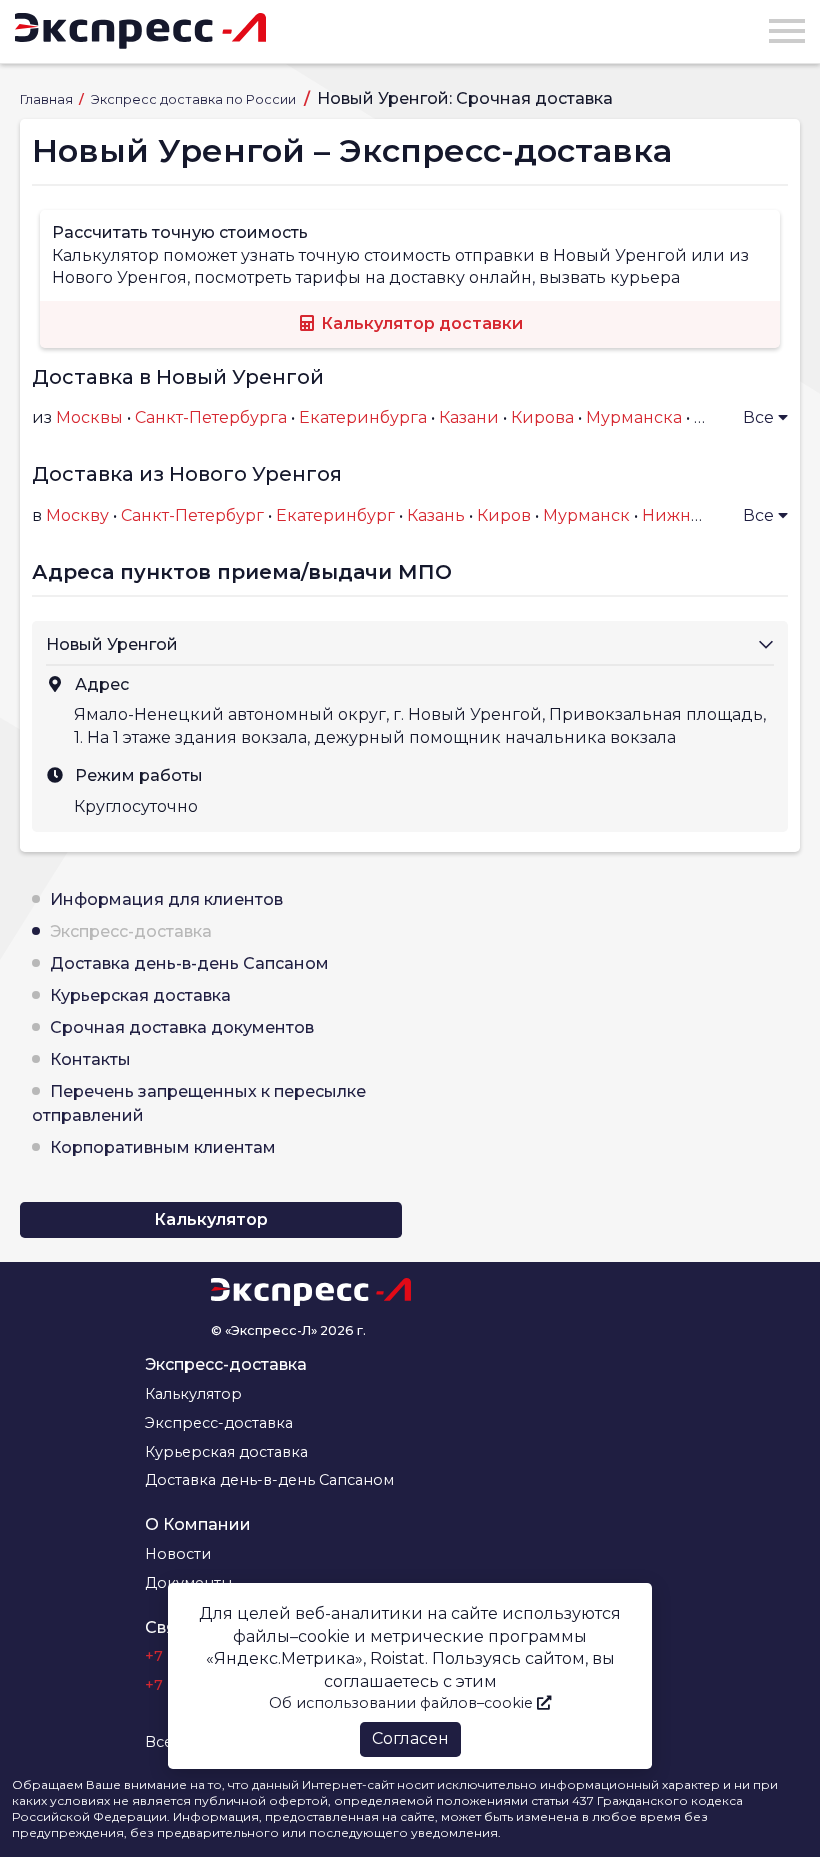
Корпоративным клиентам (163, 1147)
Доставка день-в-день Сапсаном (189, 963)
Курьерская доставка (140, 995)
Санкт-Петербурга (211, 417)
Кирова (542, 417)
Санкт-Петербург (192, 515)
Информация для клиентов (166, 899)
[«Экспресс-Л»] (140, 31)
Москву (77, 515)
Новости (178, 1554)
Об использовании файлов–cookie (403, 1703)
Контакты (90, 1059)
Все (760, 417)
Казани (469, 417)
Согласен (410, 1738)
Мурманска (634, 417)
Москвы (89, 417)
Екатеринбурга (363, 417)
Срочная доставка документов (182, 1027)
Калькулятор (211, 1219)
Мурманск (586, 515)
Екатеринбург (335, 515)
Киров (504, 515)
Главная (48, 99)
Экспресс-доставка (131, 931)
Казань (436, 515)
